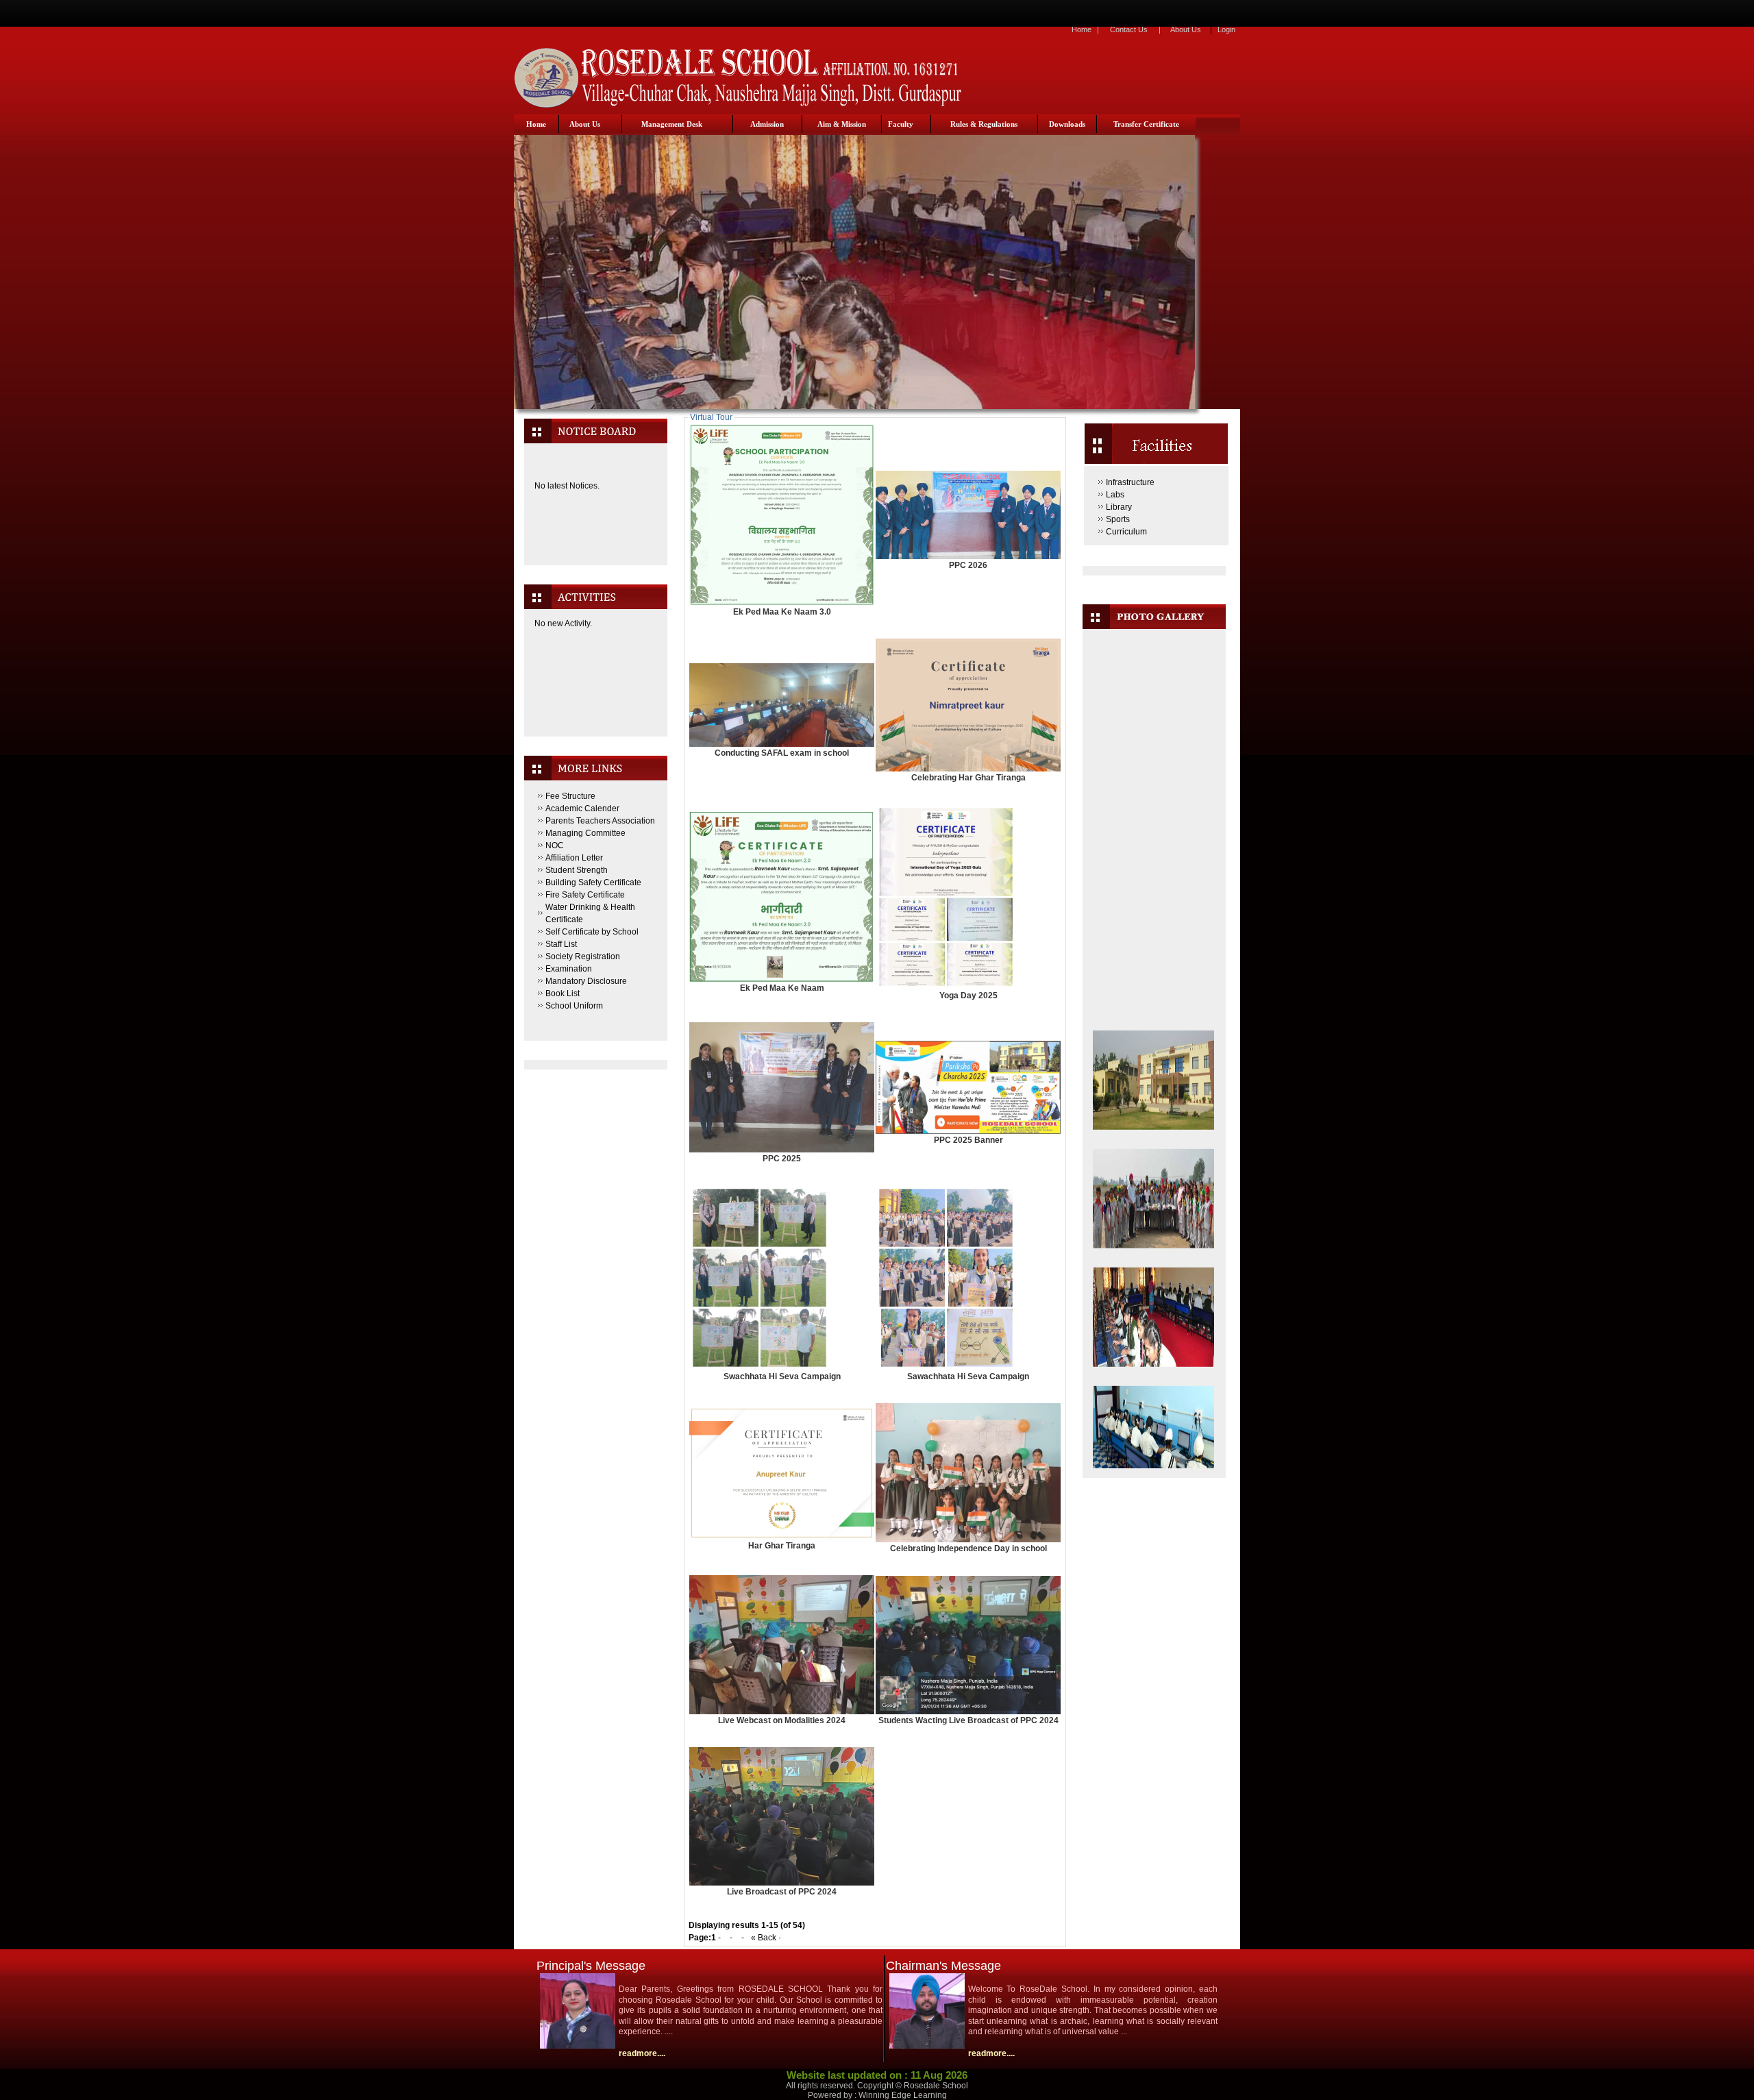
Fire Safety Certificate (585, 895)
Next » (795, 1938)
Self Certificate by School (592, 932)
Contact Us (1129, 29)
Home (1082, 29)
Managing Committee (585, 833)
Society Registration (583, 956)
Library (1119, 507)
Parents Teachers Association (600, 821)
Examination (569, 969)
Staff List (561, 944)
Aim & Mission (842, 124)
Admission (767, 124)
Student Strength (577, 870)
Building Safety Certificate (593, 882)
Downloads (1067, 124)
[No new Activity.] (595, 705)
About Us (1186, 29)
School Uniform (574, 1006)
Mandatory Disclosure (586, 981)
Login (1226, 29)
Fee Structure (570, 796)
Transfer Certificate (1146, 124)
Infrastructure (1130, 482)
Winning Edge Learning (903, 2095)
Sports (1118, 519)
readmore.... (642, 2053)
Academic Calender (582, 808)
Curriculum (1126, 532)
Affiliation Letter (574, 858)
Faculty (901, 124)
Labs (1115, 495)
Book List (563, 993)
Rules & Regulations (984, 124)
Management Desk (672, 124)
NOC (555, 845)
